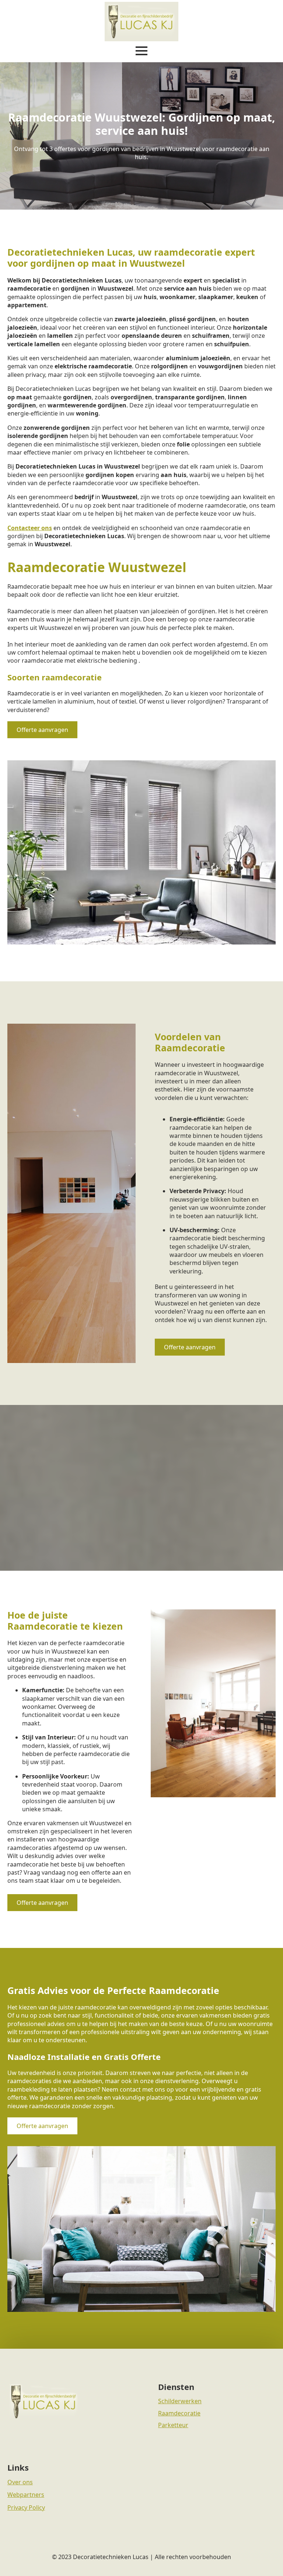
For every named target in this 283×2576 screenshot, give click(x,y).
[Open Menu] (141, 51)
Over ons (20, 2482)
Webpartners (26, 2495)
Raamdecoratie (179, 2413)
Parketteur (173, 2425)
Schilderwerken (180, 2401)
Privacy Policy (26, 2507)
